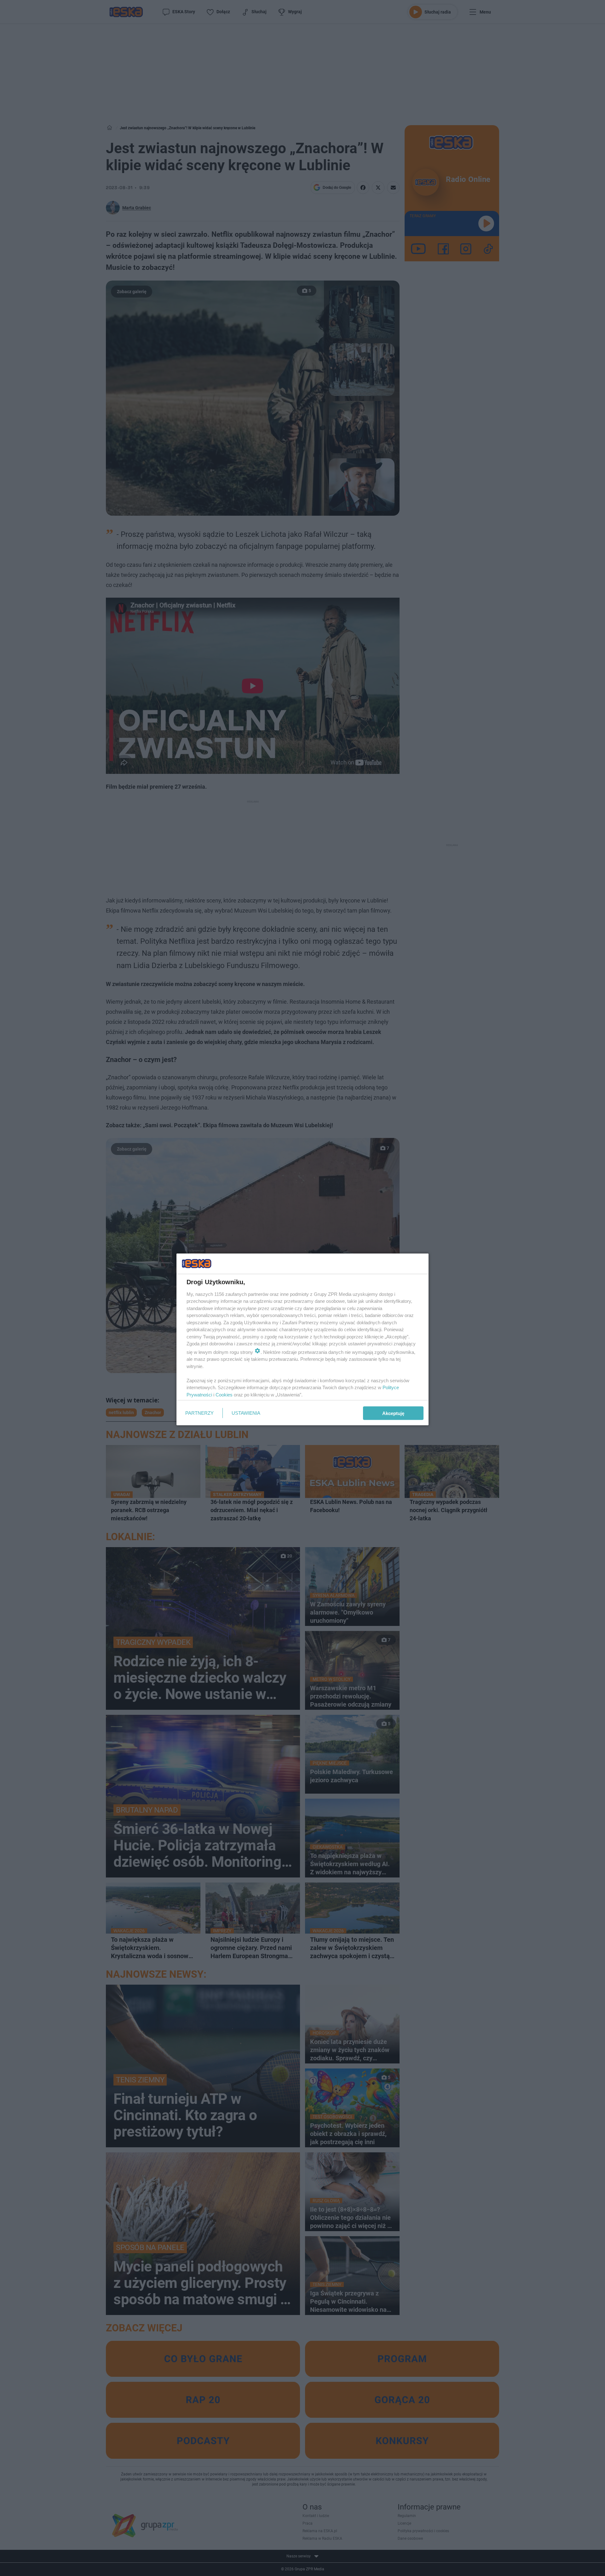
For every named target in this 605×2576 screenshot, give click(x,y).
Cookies (224, 1394)
